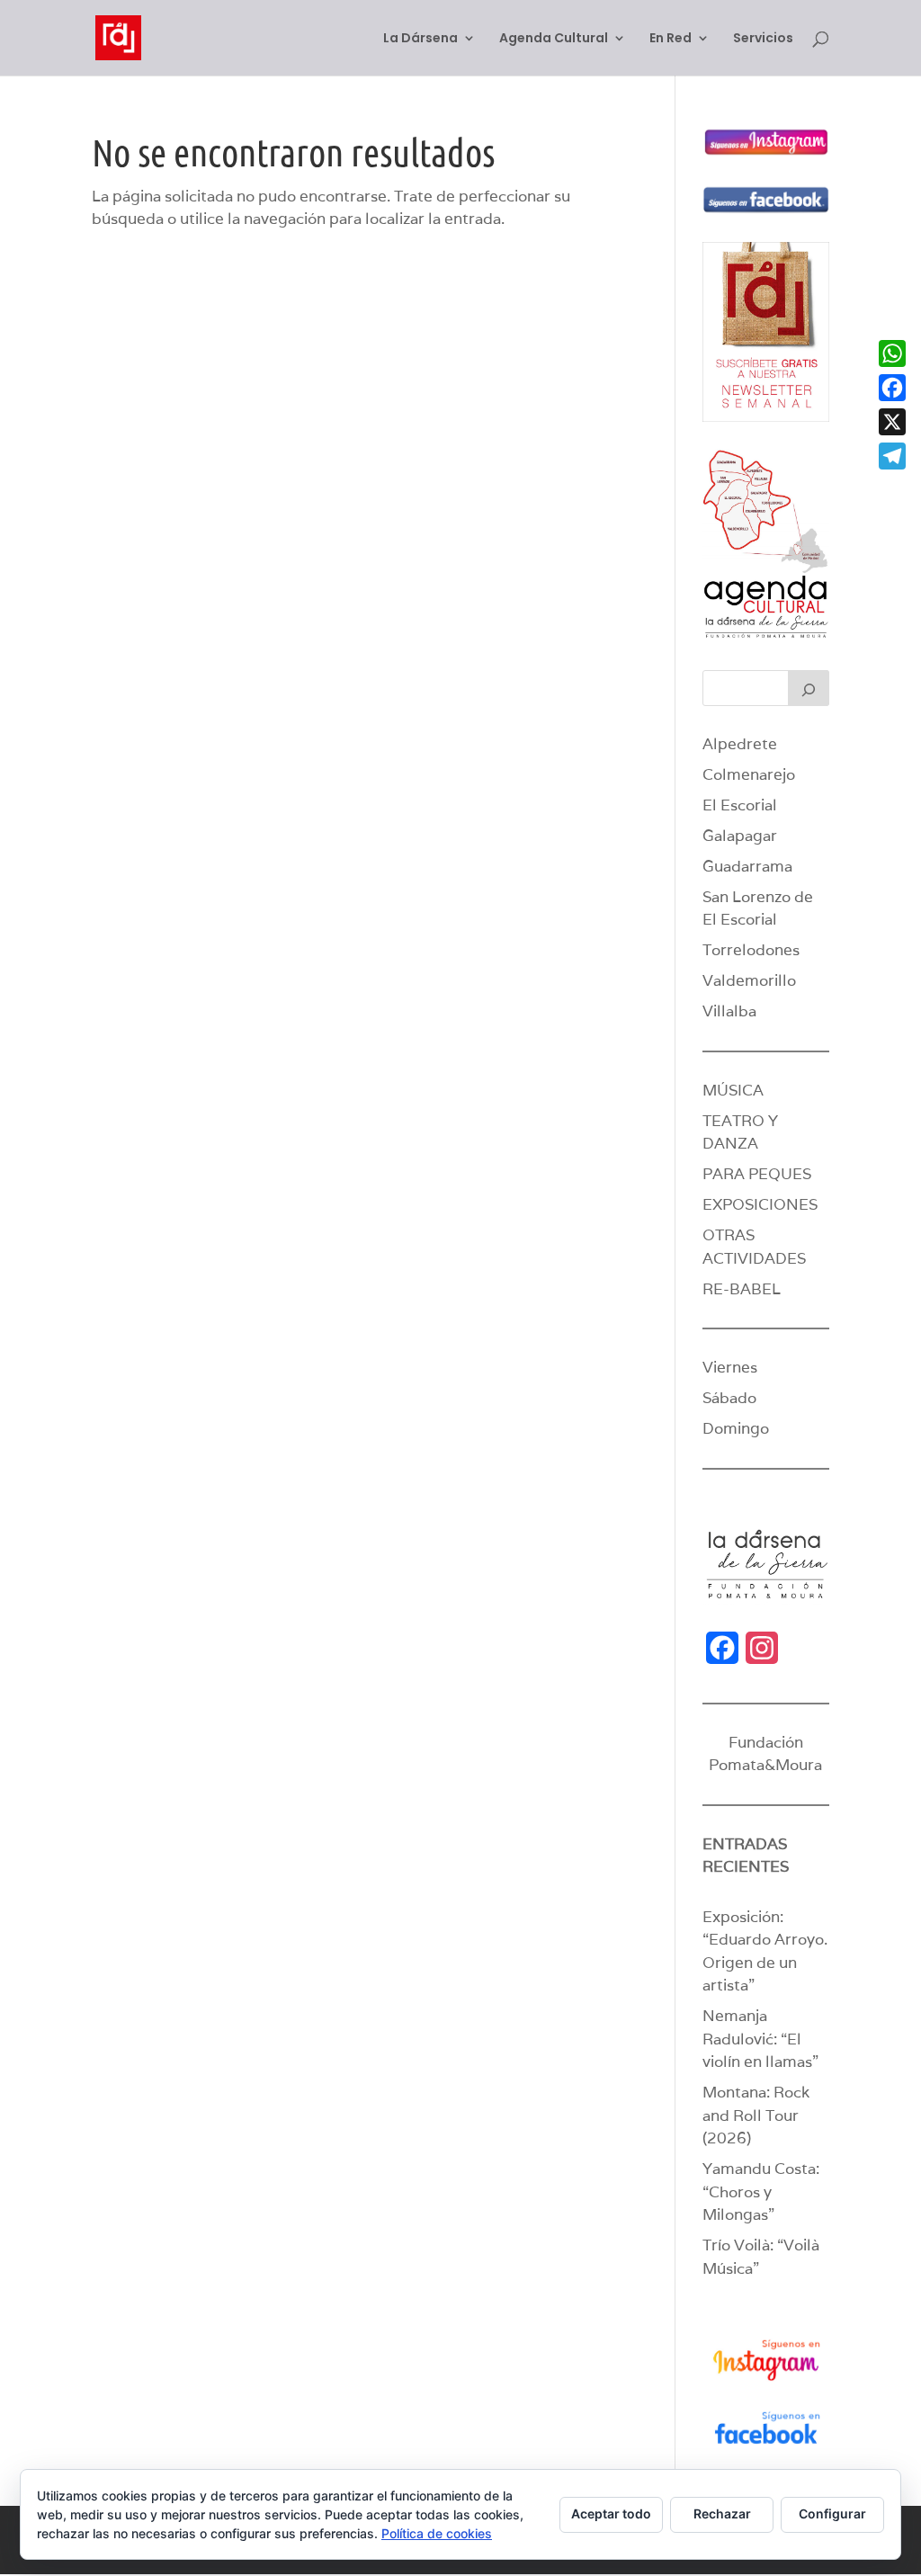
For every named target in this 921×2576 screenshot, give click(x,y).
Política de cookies (437, 2533)
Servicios (763, 39)
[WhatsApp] (892, 353)
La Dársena (420, 39)
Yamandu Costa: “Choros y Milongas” (761, 2191)
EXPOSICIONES (760, 1204)
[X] (892, 422)
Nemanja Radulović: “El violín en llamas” (760, 2039)
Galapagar (740, 836)
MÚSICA (733, 1090)
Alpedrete (740, 744)
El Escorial (740, 805)
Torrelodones (751, 950)
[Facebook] (892, 388)
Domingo (736, 1428)
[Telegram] (892, 456)
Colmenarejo (749, 774)
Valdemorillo (749, 980)
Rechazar (722, 2513)
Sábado (729, 1398)
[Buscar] (809, 688)
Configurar (832, 2513)
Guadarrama (747, 866)
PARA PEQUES (757, 1174)
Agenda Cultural (554, 39)
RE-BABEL (742, 1289)
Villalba (729, 1011)
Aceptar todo (611, 2513)
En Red (671, 39)
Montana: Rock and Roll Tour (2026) (756, 2115)
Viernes (730, 1367)
